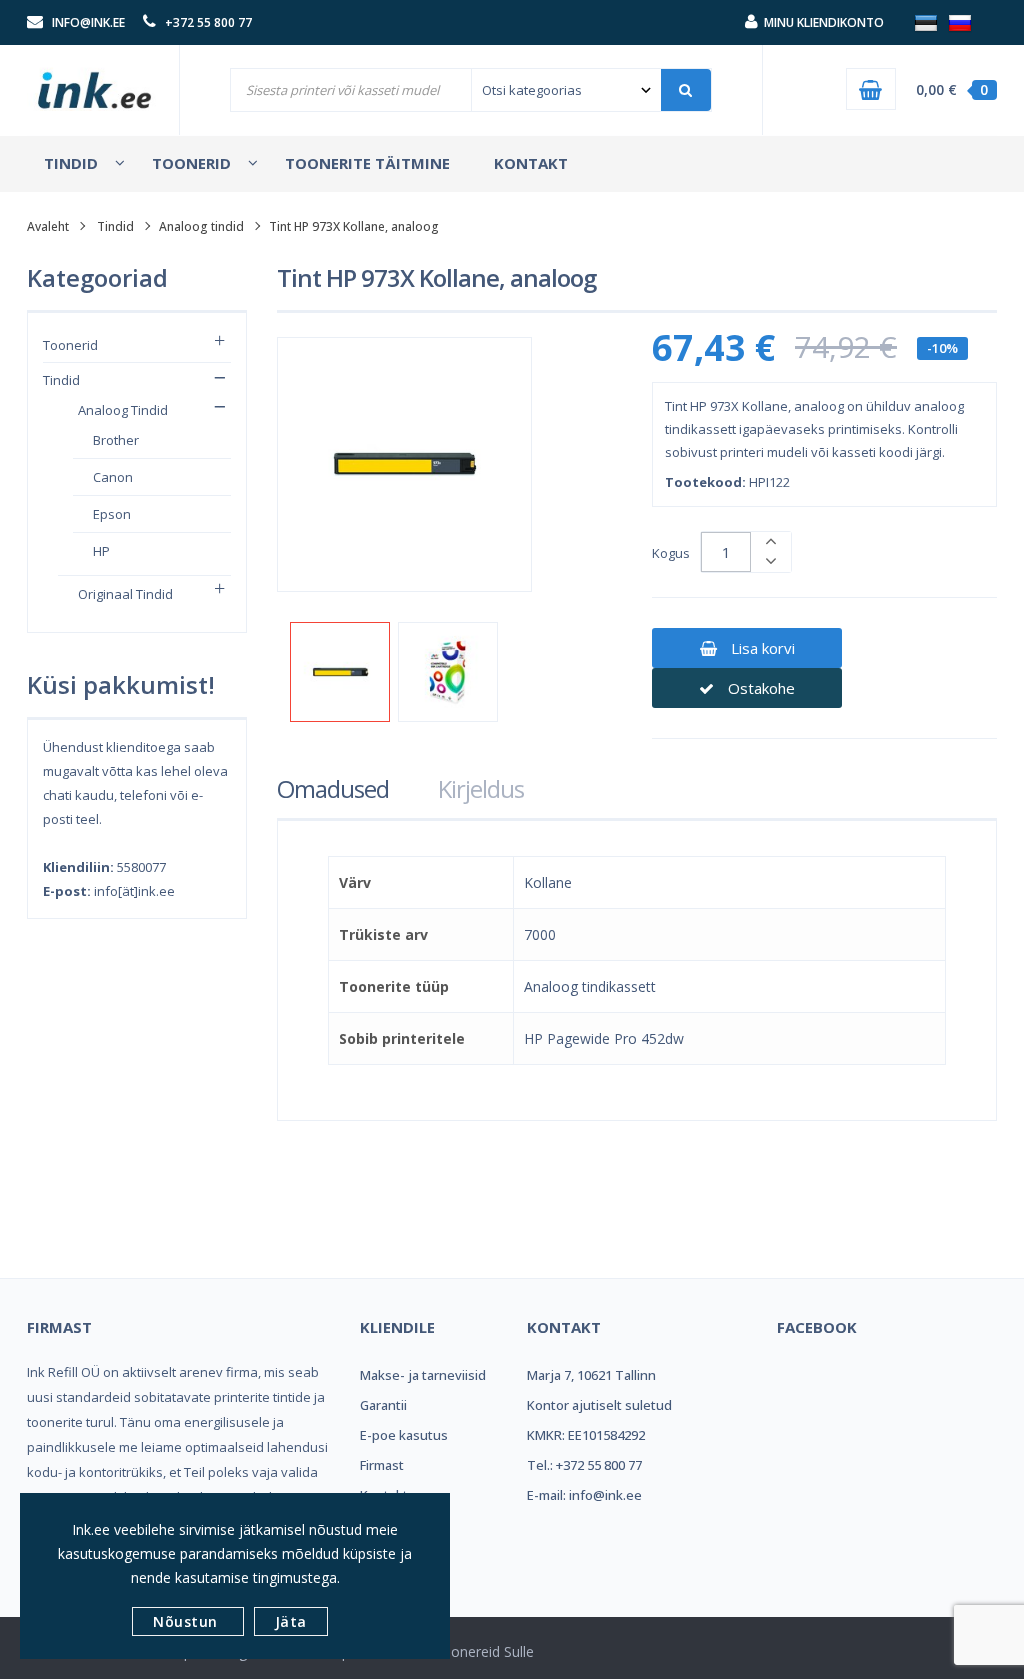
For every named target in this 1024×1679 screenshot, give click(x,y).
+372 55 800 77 (208, 22)
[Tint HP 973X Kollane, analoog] (340, 672)
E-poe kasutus (404, 1435)
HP (101, 551)
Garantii (383, 1405)
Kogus (671, 553)
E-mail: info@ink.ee (584, 1495)
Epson (112, 514)
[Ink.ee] (95, 83)
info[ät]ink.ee (134, 891)
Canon (113, 477)
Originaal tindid (125, 594)
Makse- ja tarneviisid (423, 1375)
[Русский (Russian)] (960, 22)
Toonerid (70, 345)
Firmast (382, 1465)
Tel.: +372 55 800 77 (584, 1465)
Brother (116, 440)
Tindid (115, 226)
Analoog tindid (201, 226)
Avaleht (48, 226)
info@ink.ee (88, 22)
